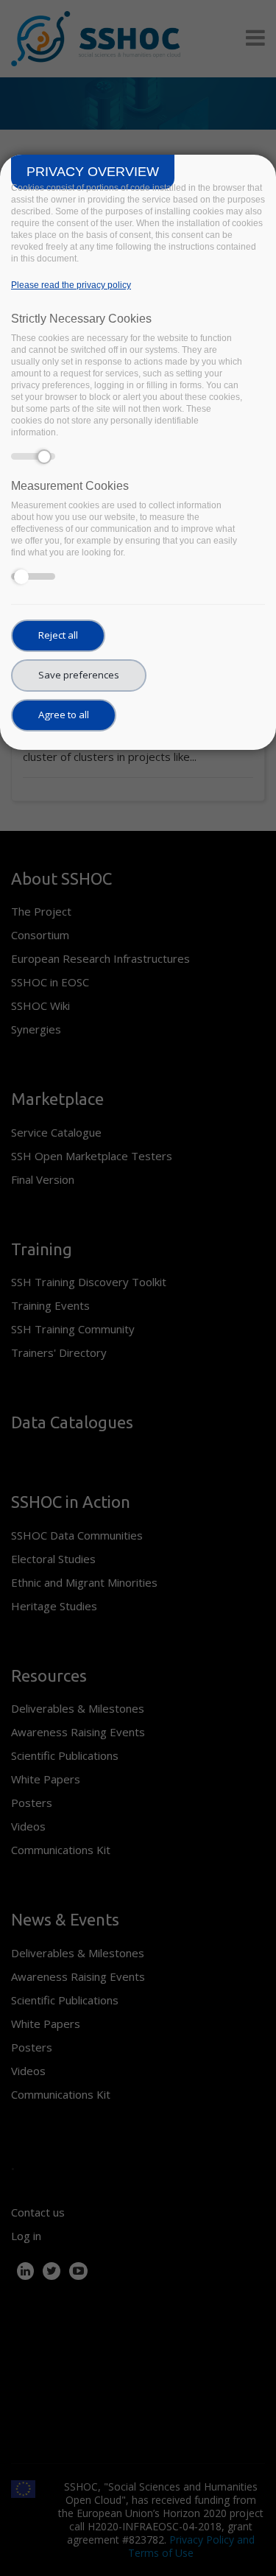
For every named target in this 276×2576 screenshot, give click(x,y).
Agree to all (64, 715)
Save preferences (79, 675)
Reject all (58, 635)
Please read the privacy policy (71, 285)
